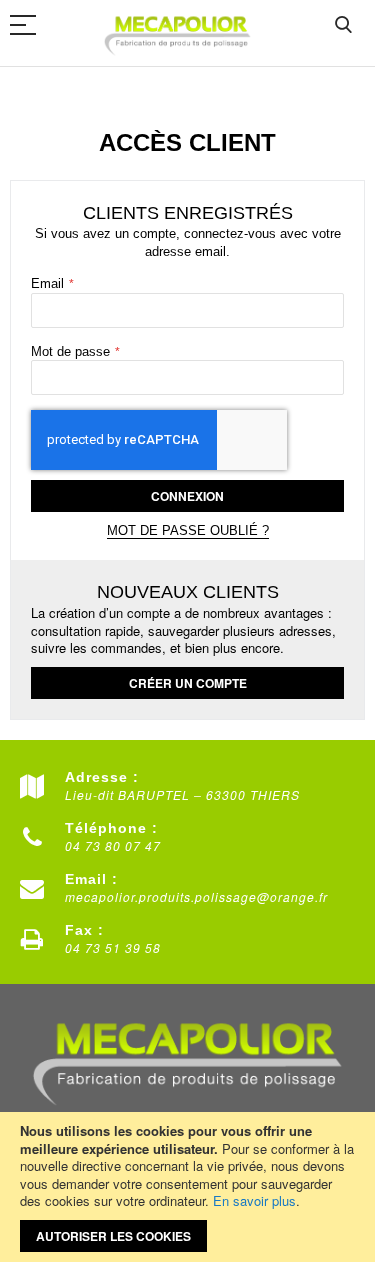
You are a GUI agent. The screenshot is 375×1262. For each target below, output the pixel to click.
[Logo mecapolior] (178, 34)
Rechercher (343, 25)
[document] (187, 1187)
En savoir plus (254, 1200)
